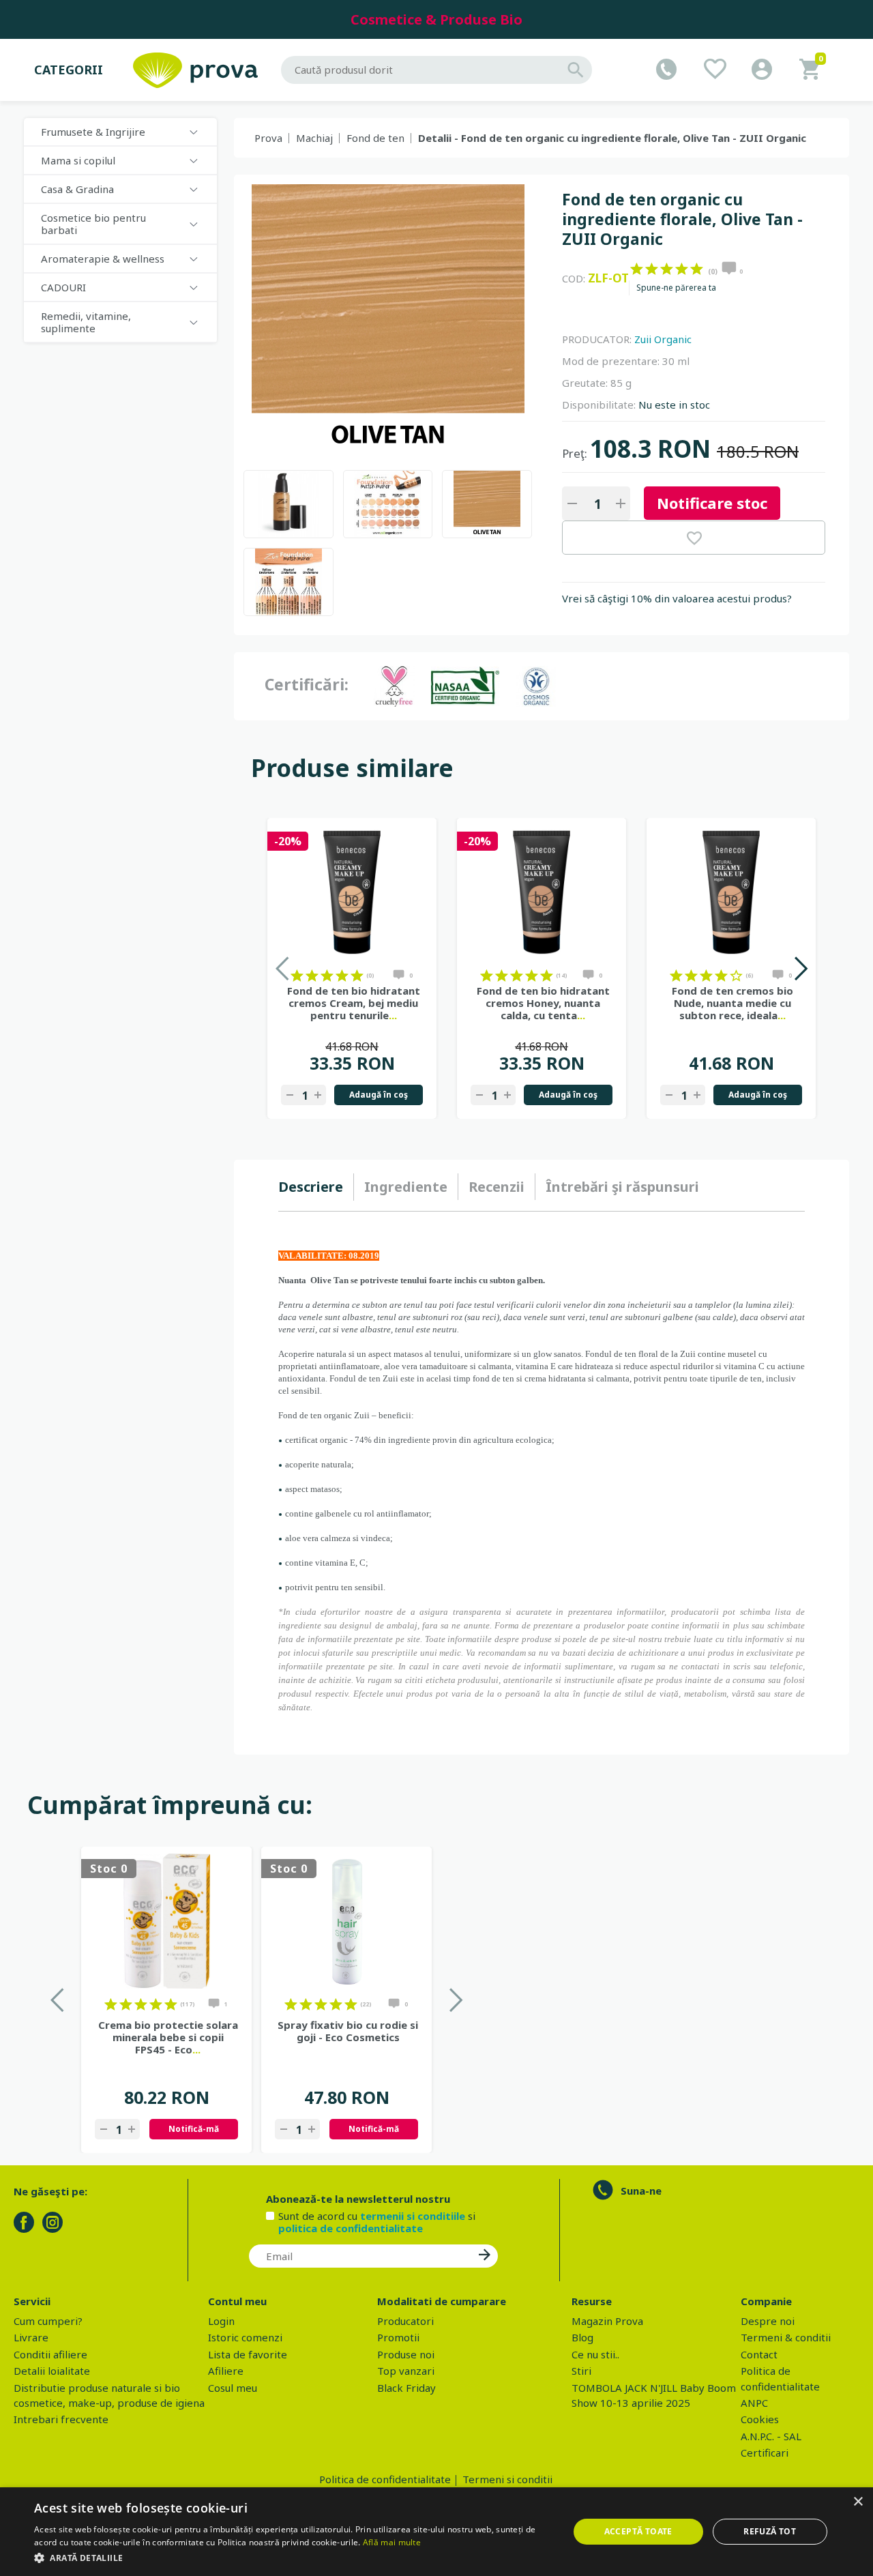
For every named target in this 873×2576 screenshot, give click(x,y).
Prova (268, 138)
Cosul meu (233, 2388)
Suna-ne (641, 2191)
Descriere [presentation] (311, 1187)
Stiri (581, 2371)
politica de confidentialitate (351, 2228)
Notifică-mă (194, 2129)
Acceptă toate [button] (638, 2531)
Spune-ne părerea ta (676, 288)
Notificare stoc (712, 503)
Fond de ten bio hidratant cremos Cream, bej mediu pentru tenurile (354, 1003)
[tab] (316, 1187)
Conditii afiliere (50, 2354)
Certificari (765, 2453)
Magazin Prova (607, 2321)
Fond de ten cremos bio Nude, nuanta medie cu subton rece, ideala (733, 1003)
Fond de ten (375, 138)
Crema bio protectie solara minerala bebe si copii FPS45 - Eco (168, 2037)
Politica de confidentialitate (385, 2479)
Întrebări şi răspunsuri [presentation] (622, 1187)
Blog (582, 2337)
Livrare (31, 2337)
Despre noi (768, 2321)
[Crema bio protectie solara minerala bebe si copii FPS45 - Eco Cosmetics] (166, 1921)
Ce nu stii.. (595, 2354)
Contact (759, 2354)
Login (221, 2321)
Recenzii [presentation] (497, 1187)
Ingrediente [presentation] (406, 1187)
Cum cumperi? (48, 2321)
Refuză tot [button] (770, 2531)
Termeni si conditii (507, 2479)
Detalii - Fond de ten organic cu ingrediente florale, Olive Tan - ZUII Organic (612, 138)
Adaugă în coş (379, 1095)
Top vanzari (406, 2371)
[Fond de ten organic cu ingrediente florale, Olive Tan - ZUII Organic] (288, 504)
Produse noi (406, 2354)
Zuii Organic (663, 339)
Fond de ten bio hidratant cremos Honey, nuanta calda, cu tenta (543, 1003)
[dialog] (436, 2532)
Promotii (398, 2337)
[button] (294, 2558)
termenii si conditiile (413, 2216)
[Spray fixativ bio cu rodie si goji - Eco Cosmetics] (346, 1921)
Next (800, 968)
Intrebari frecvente (61, 2419)
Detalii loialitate (52, 2371)
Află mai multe (392, 2542)
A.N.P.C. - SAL (771, 2436)
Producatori (405, 2321)
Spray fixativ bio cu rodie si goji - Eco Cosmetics (348, 2031)
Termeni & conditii (786, 2337)
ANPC (754, 2403)
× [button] (858, 2502)
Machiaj (314, 138)
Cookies (760, 2419)
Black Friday (406, 2388)
